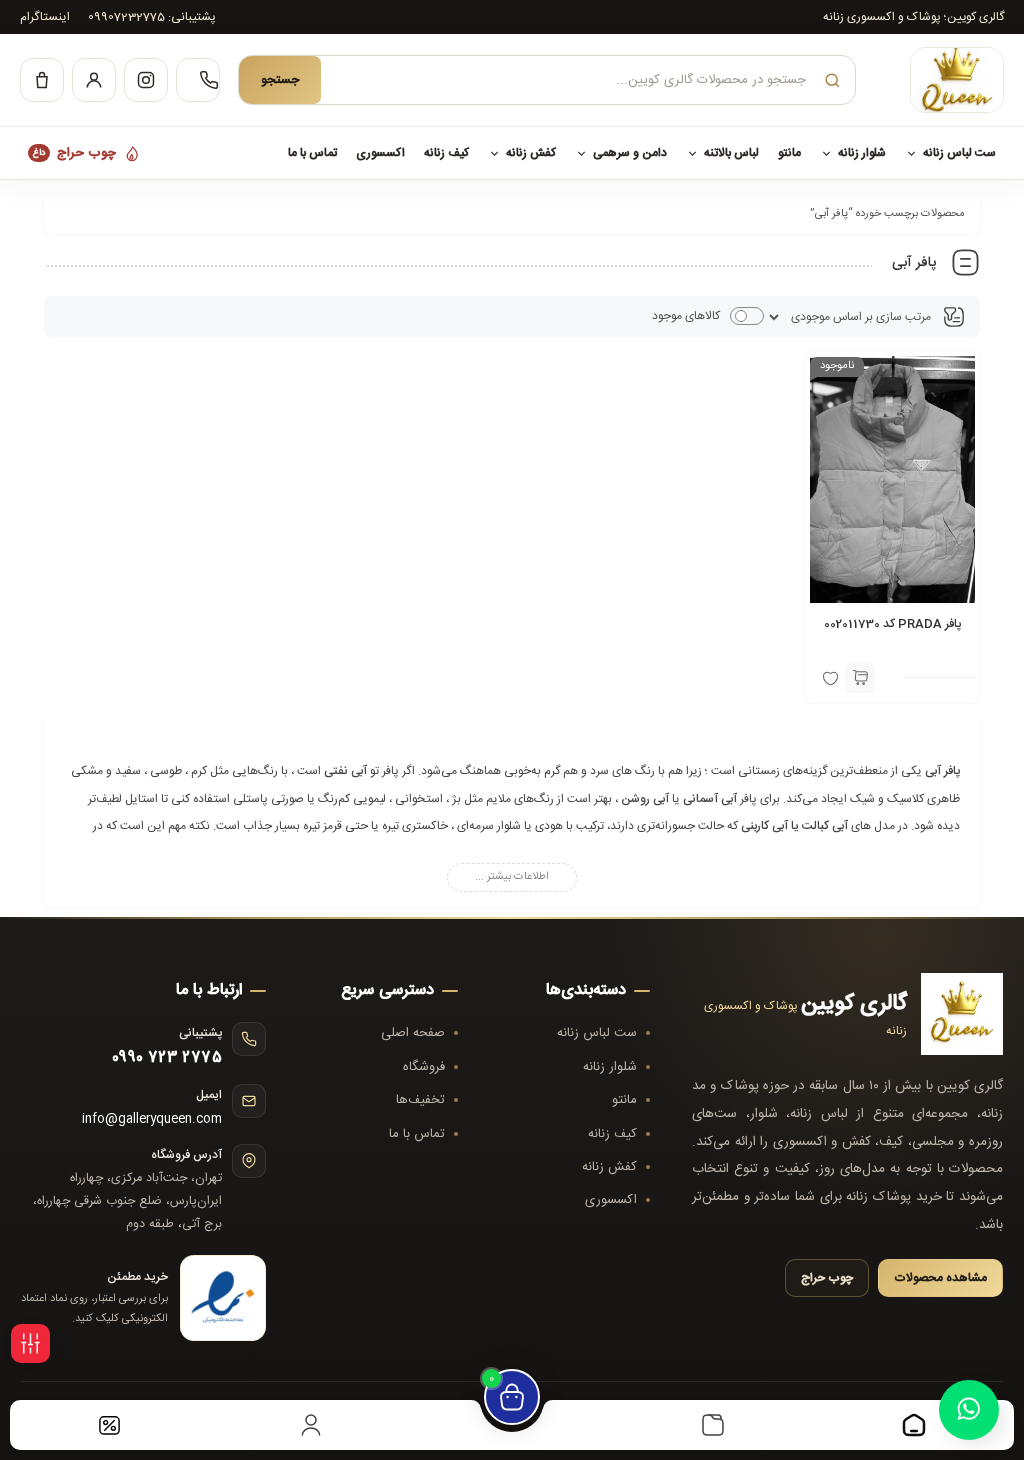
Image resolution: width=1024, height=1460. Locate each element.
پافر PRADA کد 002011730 (892, 624)
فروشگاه (424, 1067)
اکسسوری (380, 153)
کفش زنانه (531, 153)
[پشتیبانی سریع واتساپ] (969, 1402)
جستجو (280, 80)
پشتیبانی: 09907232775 (152, 17)
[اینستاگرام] (146, 80)
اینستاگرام (45, 17)
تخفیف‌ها (420, 1100)
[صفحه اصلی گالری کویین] (939, 80)
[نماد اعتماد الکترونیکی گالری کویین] (223, 1298)
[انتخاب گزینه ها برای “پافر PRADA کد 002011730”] (860, 678)
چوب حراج (74, 153)
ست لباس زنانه (959, 153)
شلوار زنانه (862, 153)
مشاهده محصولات (940, 1278)
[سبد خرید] (42, 80)
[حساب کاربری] (94, 80)
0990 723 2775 (167, 1058)
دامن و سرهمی (630, 153)
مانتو (789, 153)
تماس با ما (312, 153)
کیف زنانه (446, 153)
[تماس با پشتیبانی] (198, 80)
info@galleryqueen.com (152, 1119)
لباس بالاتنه (731, 153)
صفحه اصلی (413, 1033)
